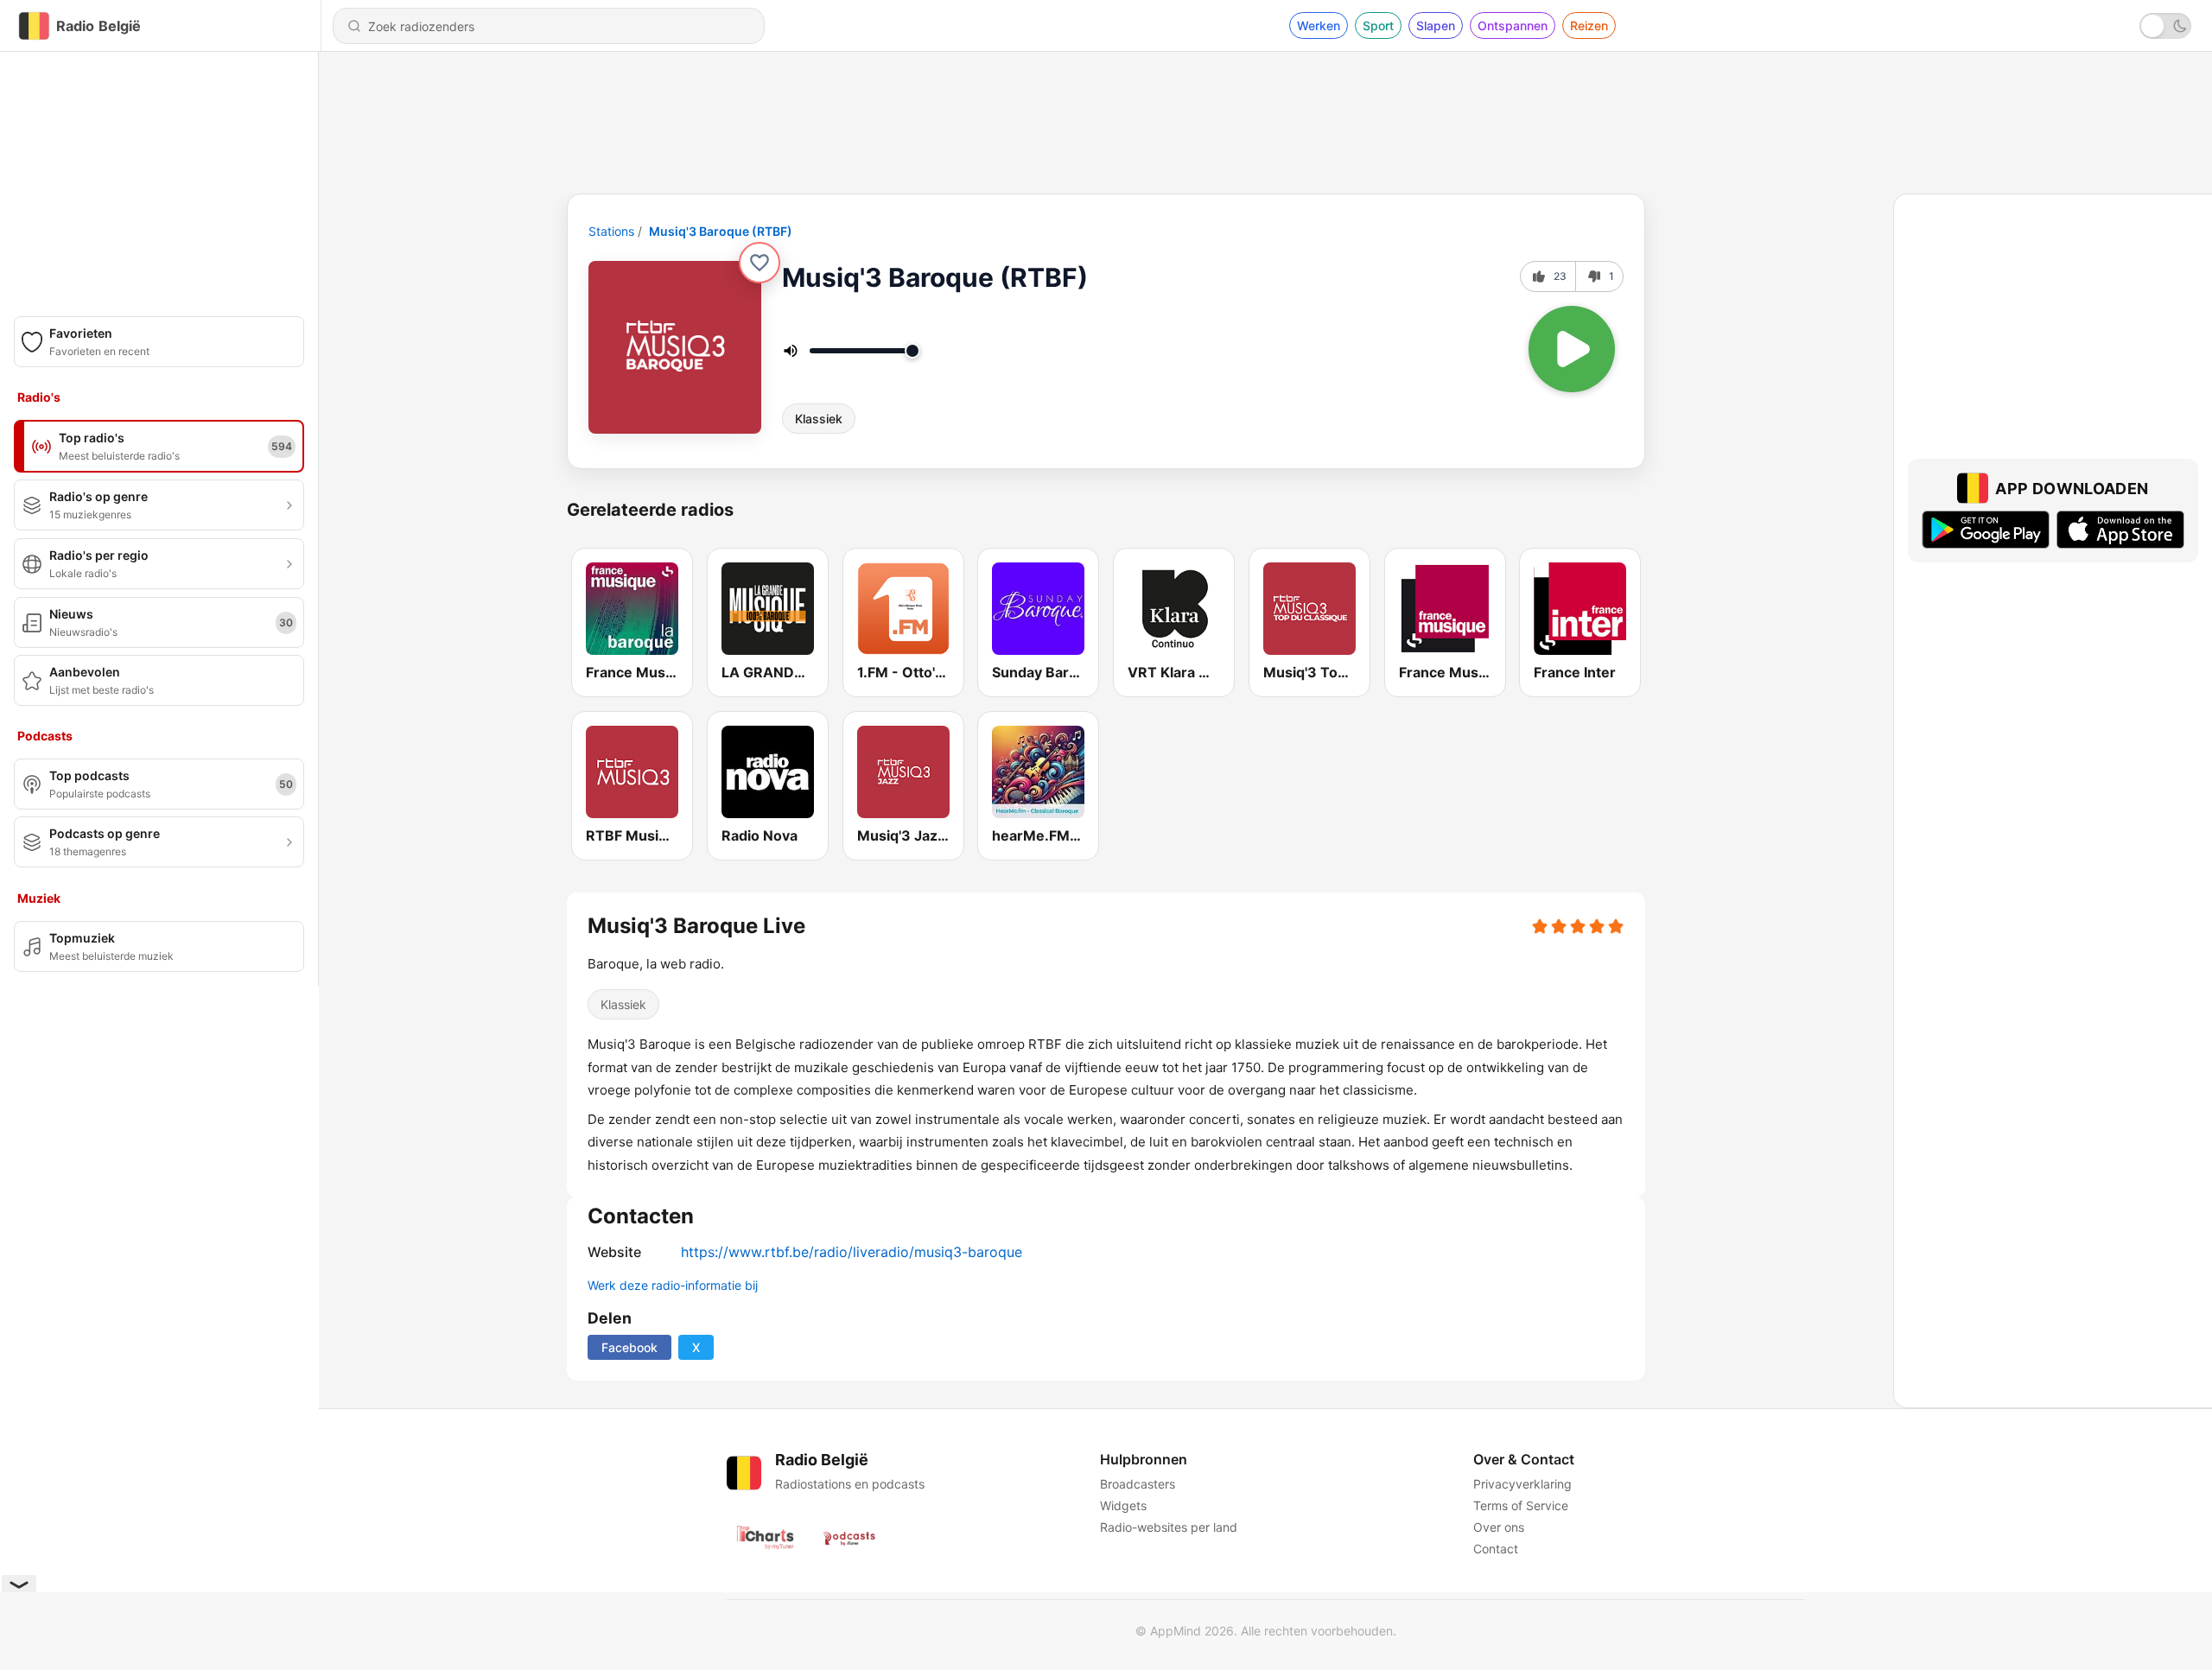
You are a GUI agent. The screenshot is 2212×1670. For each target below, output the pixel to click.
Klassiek (819, 419)
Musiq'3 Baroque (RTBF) (721, 231)
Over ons (1499, 1527)
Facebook (629, 1347)
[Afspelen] (1572, 349)
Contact (1496, 1549)
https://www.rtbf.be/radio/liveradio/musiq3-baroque (852, 1252)
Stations (611, 231)
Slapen (1436, 25)
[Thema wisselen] (2165, 26)
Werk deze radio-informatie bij (673, 1285)
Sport (1378, 25)
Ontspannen (1513, 25)
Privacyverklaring (1522, 1484)
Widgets (1123, 1505)
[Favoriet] (760, 263)
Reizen (1589, 25)
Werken (1319, 25)
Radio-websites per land (1169, 1527)
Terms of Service (1521, 1505)
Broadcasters (1138, 1484)
